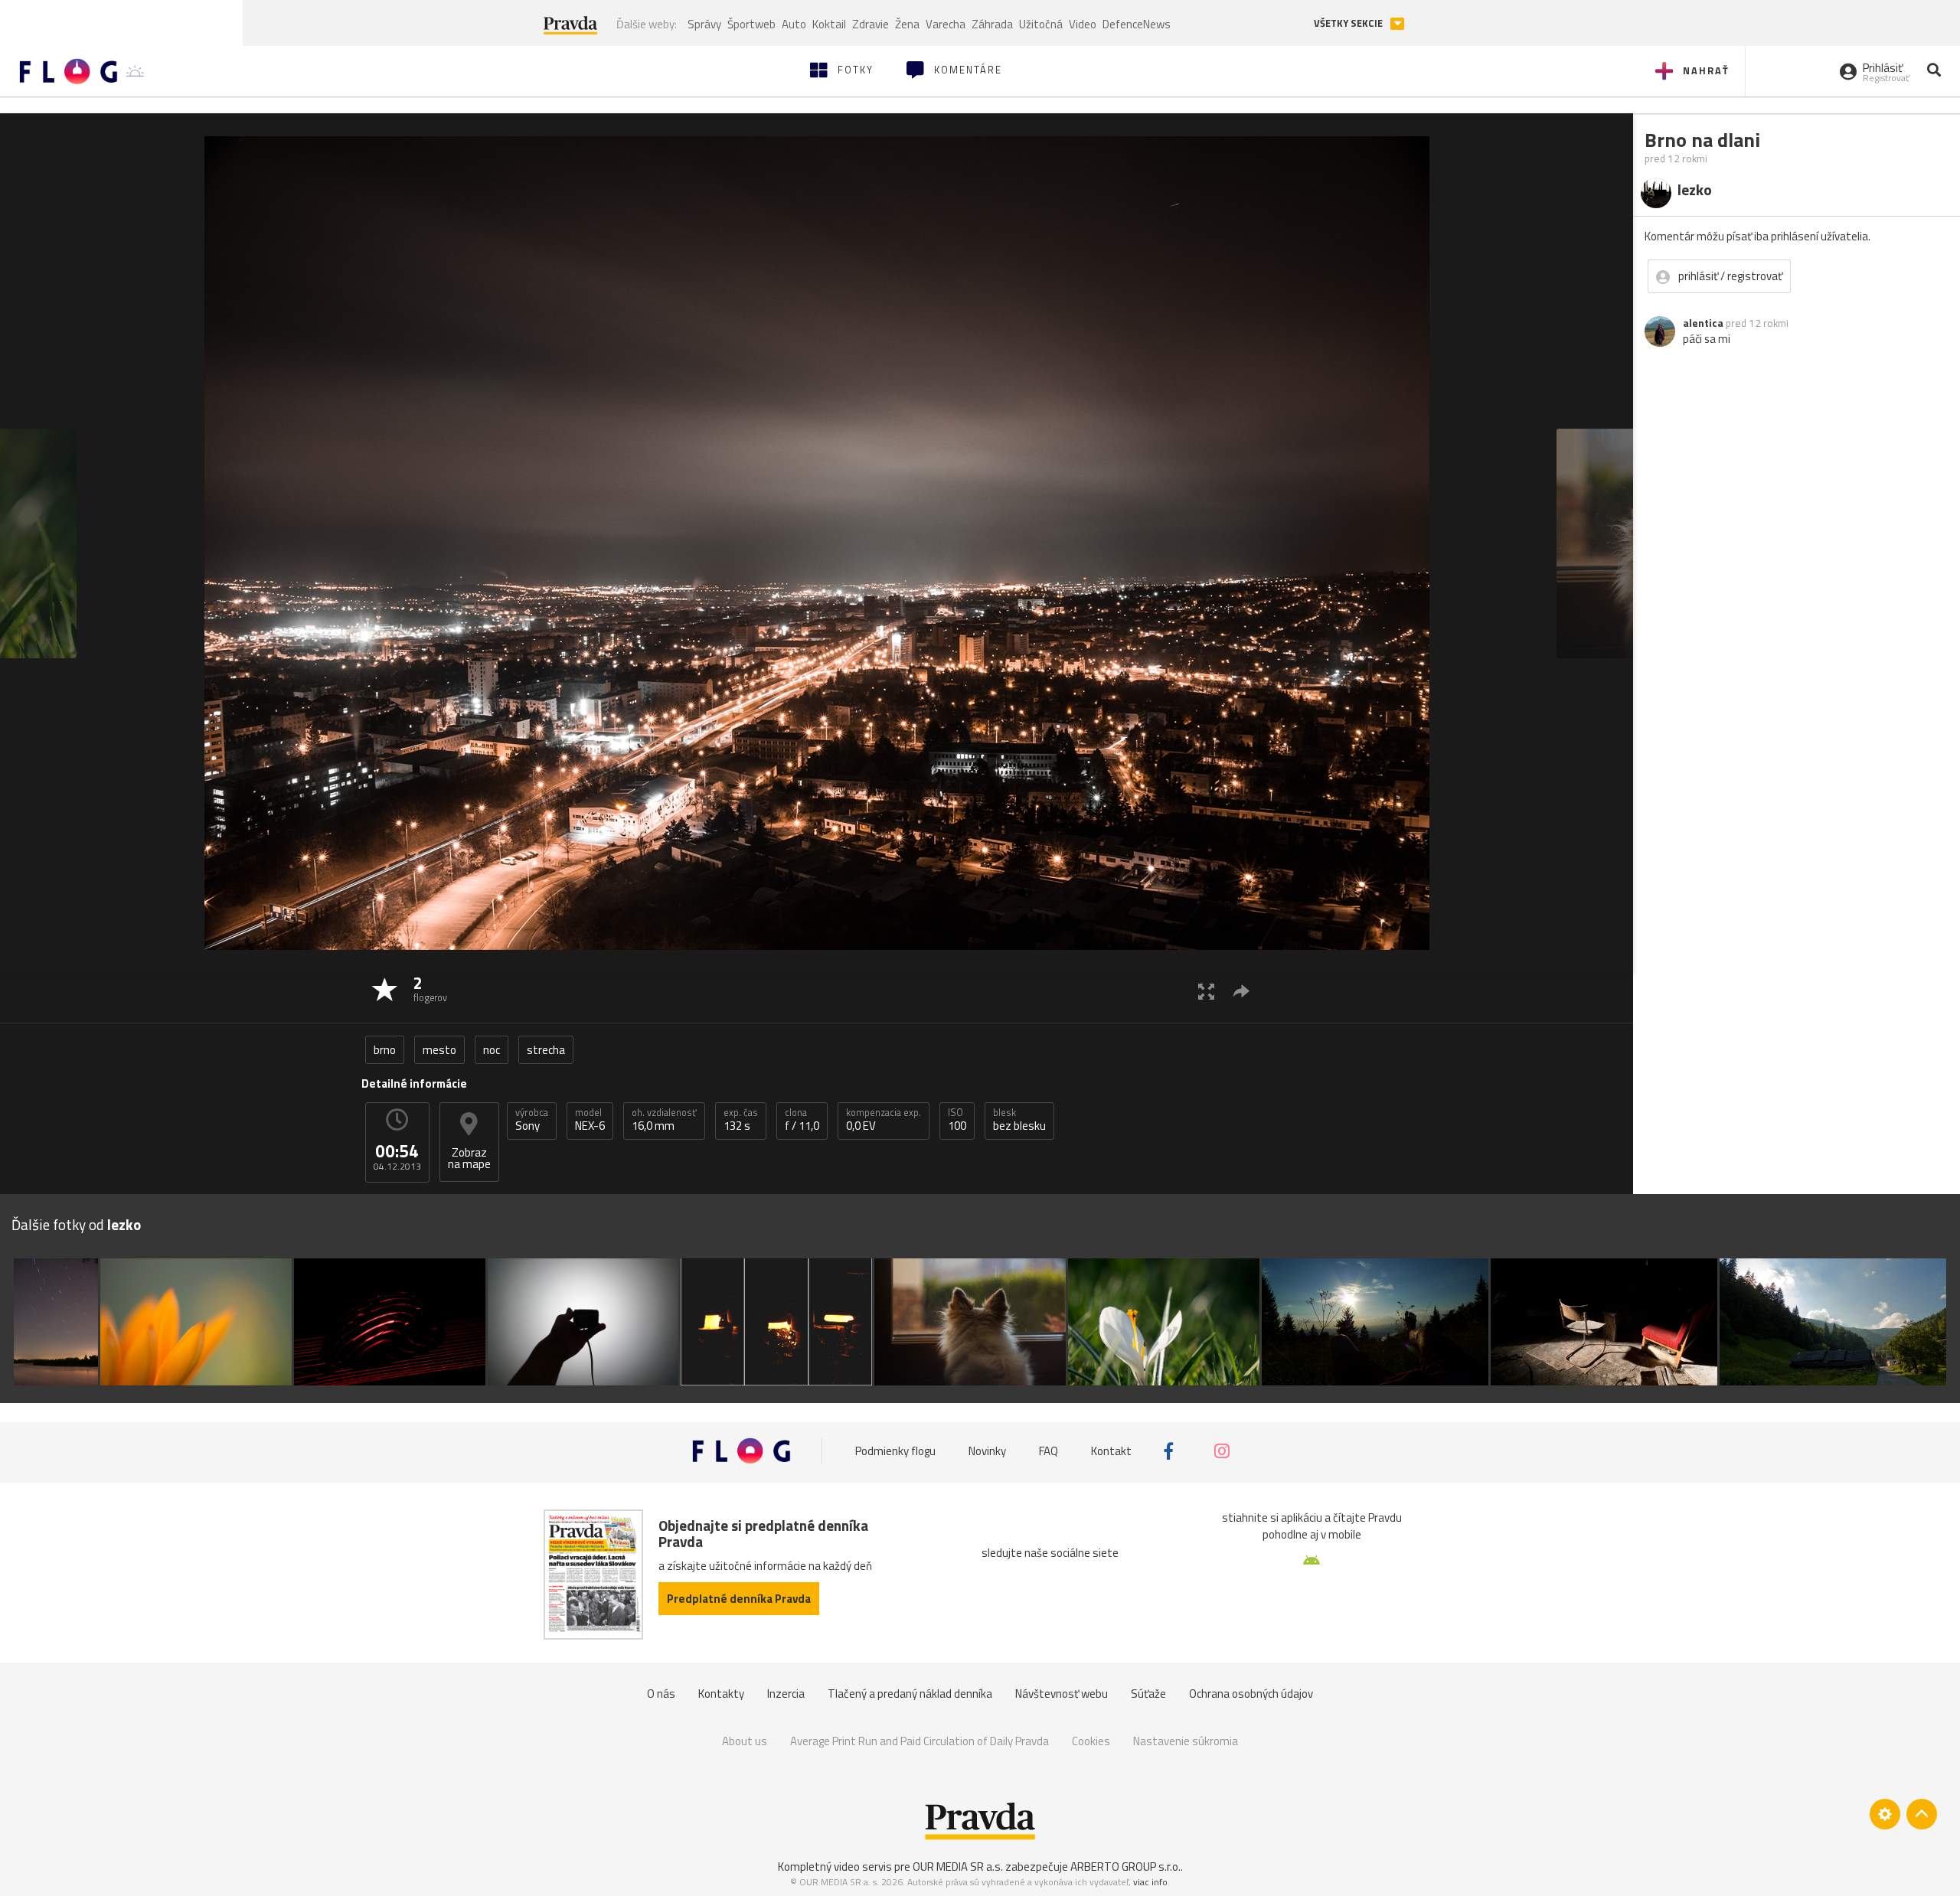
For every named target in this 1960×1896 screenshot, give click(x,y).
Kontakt (1111, 1451)
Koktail (829, 24)
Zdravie (871, 24)
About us (745, 1741)
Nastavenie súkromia (1186, 1741)
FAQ (1049, 1451)
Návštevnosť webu (1062, 1694)
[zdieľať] (1241, 991)
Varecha (946, 24)
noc (492, 1050)
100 (957, 1120)
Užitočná (1041, 24)
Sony (532, 1120)
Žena (907, 24)
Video (1083, 24)
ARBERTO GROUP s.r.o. (1125, 1867)
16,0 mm (664, 1120)
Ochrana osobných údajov (1251, 1694)
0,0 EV (884, 1120)
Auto (794, 24)
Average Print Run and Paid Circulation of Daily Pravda (920, 1741)
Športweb (751, 24)
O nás (661, 1694)
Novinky (987, 1451)
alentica (1703, 323)
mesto (439, 1050)
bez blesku (1019, 1120)
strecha (546, 1050)
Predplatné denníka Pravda (739, 1599)
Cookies (1091, 1741)
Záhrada (992, 24)
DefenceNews (1137, 24)
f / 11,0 (802, 1120)
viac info (1150, 1882)
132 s (741, 1120)
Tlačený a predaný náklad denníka (910, 1694)
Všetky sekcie (1349, 23)
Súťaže (1148, 1694)
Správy (704, 24)
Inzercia (786, 1694)
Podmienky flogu (895, 1451)
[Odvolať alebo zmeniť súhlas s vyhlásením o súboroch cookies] (1885, 1814)
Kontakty (721, 1694)
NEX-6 (590, 1120)
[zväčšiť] (1206, 991)
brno (385, 1050)
